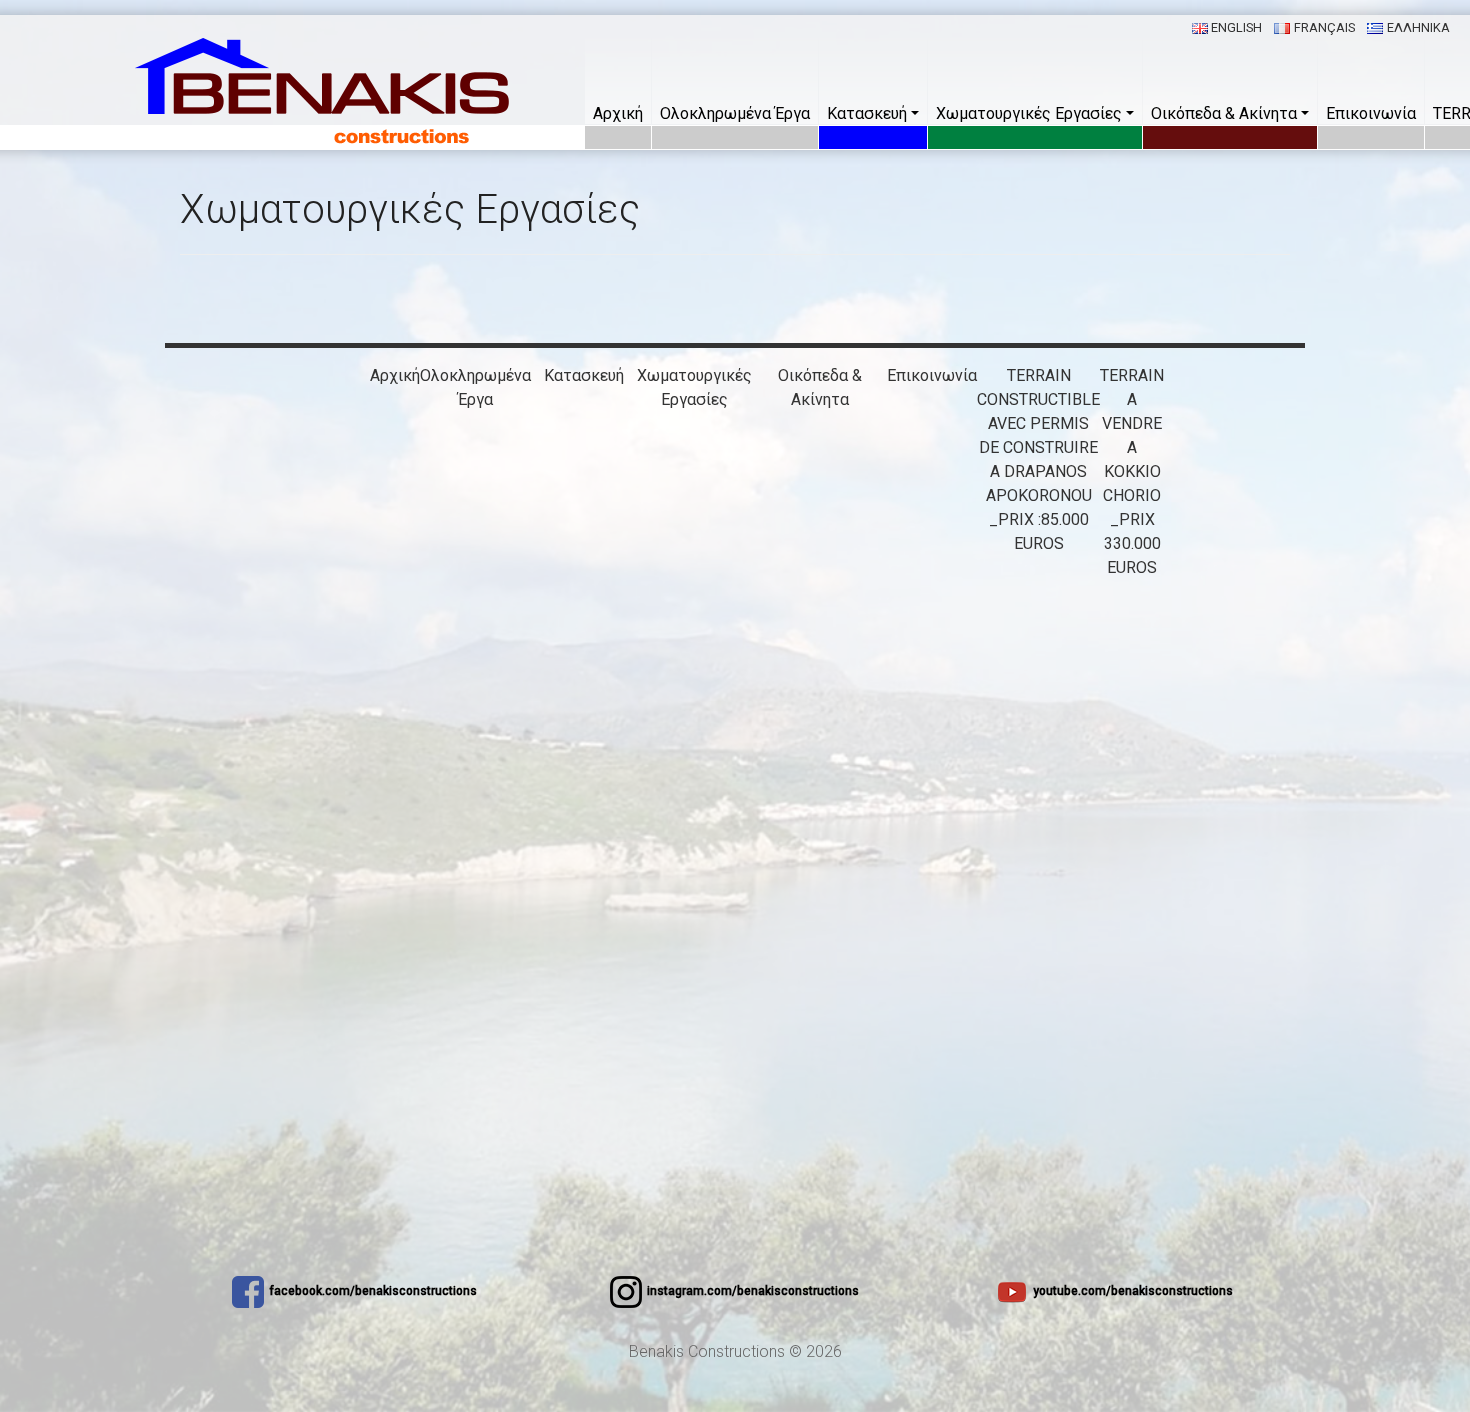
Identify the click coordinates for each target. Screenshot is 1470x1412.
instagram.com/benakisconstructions (753, 1291)
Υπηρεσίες (694, 423)
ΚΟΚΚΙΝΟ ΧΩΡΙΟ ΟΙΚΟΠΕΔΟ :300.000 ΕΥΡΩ (820, 999)
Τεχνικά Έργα (695, 471)
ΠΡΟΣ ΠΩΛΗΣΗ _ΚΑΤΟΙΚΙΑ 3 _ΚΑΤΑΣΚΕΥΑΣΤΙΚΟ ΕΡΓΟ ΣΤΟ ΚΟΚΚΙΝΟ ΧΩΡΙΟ (819, 711)
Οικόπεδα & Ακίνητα (1224, 113)
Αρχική (618, 113)
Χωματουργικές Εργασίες (1029, 113)
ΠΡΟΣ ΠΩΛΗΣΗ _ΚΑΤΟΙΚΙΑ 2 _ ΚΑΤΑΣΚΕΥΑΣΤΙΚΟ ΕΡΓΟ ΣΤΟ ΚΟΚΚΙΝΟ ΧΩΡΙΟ (820, 591)
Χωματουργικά (694, 447)
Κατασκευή (867, 113)
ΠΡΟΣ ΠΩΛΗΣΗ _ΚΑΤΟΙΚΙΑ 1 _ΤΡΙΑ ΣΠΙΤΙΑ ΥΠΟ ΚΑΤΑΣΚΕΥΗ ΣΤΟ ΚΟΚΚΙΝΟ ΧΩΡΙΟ (819, 471)
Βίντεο (694, 495)
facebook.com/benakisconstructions (373, 1291)
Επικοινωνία (1371, 113)
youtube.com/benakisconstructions (1133, 1291)
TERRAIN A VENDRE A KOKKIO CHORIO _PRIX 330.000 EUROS (1132, 471)
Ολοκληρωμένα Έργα (735, 113)
